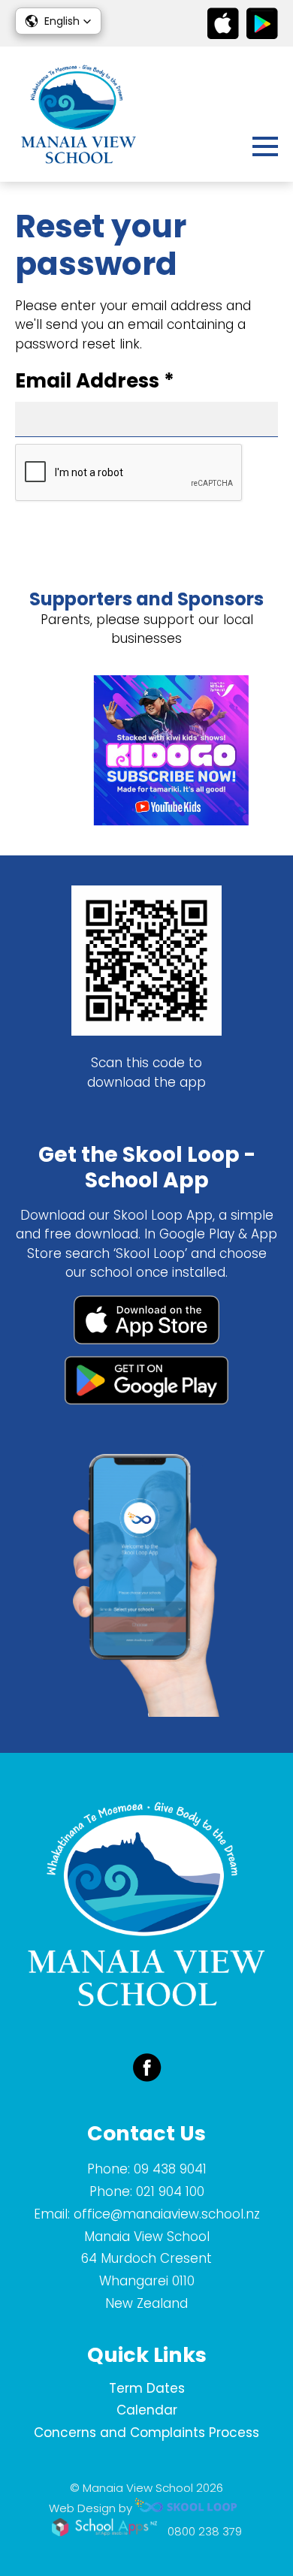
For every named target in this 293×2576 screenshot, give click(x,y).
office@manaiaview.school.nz (167, 2214)
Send (47, 518)
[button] (58, 21)
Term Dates (147, 2388)
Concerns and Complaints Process (146, 2433)
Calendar (147, 2410)
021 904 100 (170, 2191)
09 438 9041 (170, 2169)
